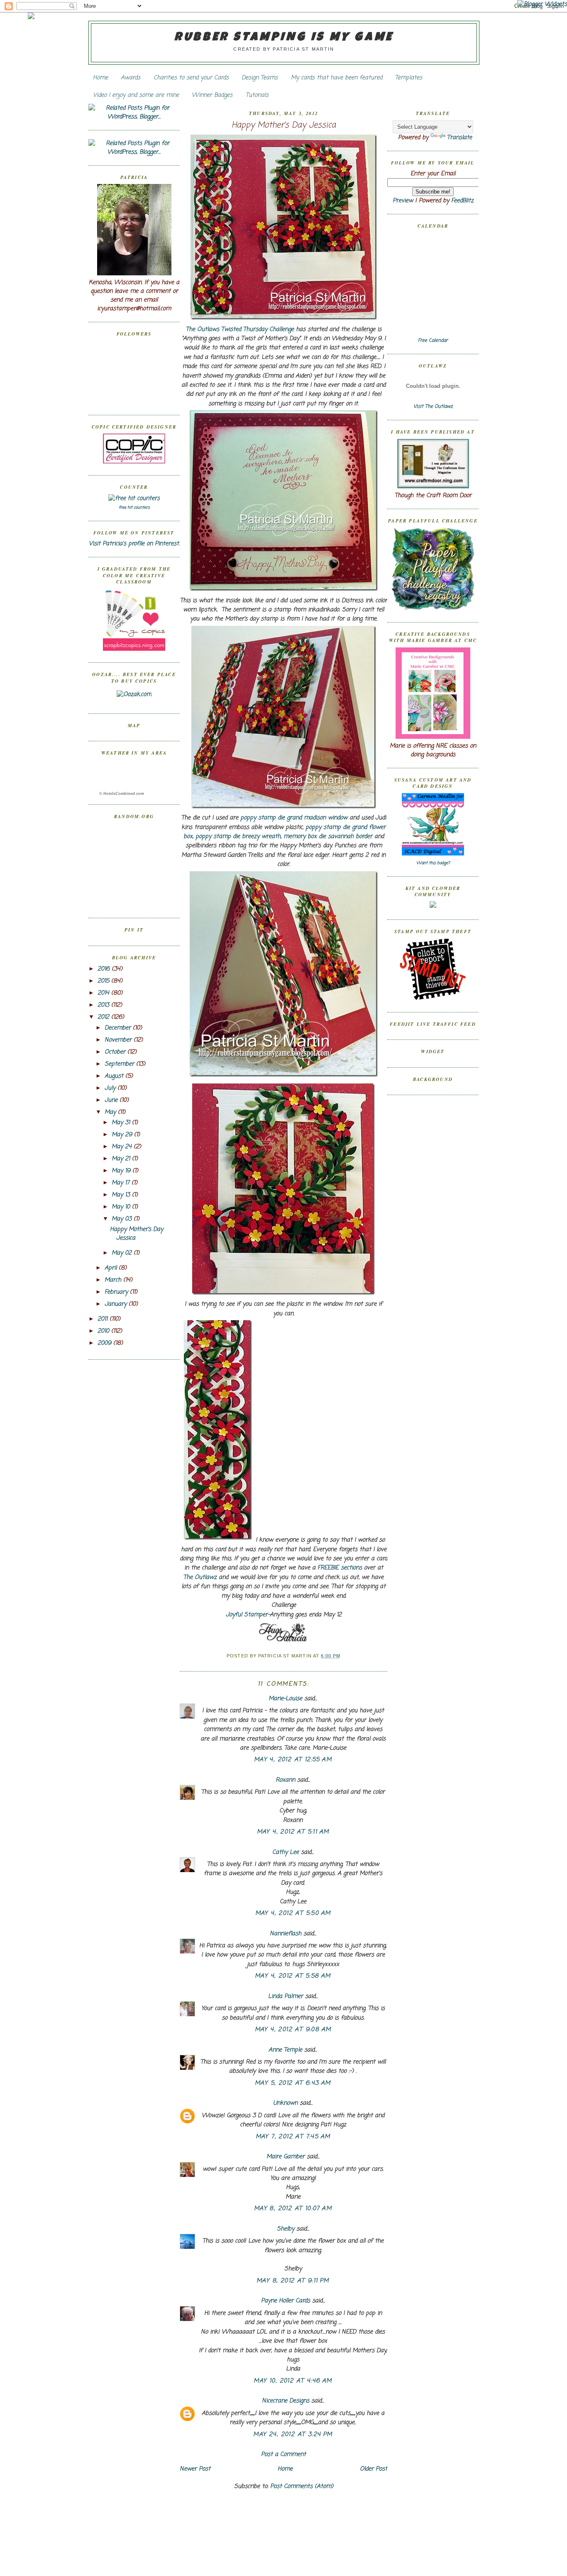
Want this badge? (433, 863)
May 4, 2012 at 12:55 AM (293, 1760)
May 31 (122, 1123)
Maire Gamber (286, 2157)
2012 (104, 1017)
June (112, 1100)
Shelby (286, 2229)
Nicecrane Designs (286, 2401)
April (112, 1268)
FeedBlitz (462, 201)
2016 (105, 969)
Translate (459, 138)
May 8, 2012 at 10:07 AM (293, 2209)
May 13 (122, 1195)
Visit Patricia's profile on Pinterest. (134, 544)
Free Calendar (433, 341)
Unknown (285, 2103)
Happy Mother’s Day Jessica (284, 126)
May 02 (123, 1253)
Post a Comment (283, 2455)
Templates (409, 78)
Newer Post (195, 2469)
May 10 (122, 1207)
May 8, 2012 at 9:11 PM (293, 2281)
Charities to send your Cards (191, 78)
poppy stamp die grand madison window (294, 818)
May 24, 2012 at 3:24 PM (293, 2435)
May (111, 1112)
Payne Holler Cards (286, 2301)
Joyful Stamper (247, 1615)
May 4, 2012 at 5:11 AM (293, 1832)
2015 (104, 981)
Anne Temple (285, 2050)
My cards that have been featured (337, 78)
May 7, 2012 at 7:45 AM (293, 2137)
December (119, 1028)
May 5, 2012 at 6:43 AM (293, 2083)
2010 (104, 1331)
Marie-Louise (285, 1699)
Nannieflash (286, 1934)
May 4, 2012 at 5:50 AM (293, 1913)
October (116, 1052)
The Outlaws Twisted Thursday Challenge (240, 330)
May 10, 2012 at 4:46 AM (293, 2381)
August (115, 1076)
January (117, 1304)
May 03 (123, 1219)
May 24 (123, 1147)
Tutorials (257, 95)
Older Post (374, 2469)
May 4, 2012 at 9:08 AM (293, 2030)
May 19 (122, 1171)
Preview (403, 201)
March (114, 1280)
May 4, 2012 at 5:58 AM (293, 1976)
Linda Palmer (286, 1996)
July (111, 1088)
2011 (104, 1319)
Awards (131, 78)
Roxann (285, 1780)
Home (100, 78)
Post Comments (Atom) (302, 2487)
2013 (104, 1005)
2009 (105, 1343)
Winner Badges (212, 95)
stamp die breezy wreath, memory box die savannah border (293, 837)
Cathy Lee (286, 1852)
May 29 (123, 1135)
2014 (104, 993)
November (119, 1040)
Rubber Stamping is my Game (284, 38)
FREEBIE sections (340, 1568)
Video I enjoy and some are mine (136, 95)
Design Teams (260, 78)
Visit (433, 407)
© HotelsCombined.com (122, 794)
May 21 (122, 1159)
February (117, 1292)
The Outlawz (200, 1577)
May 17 (122, 1183)
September (120, 1064)
